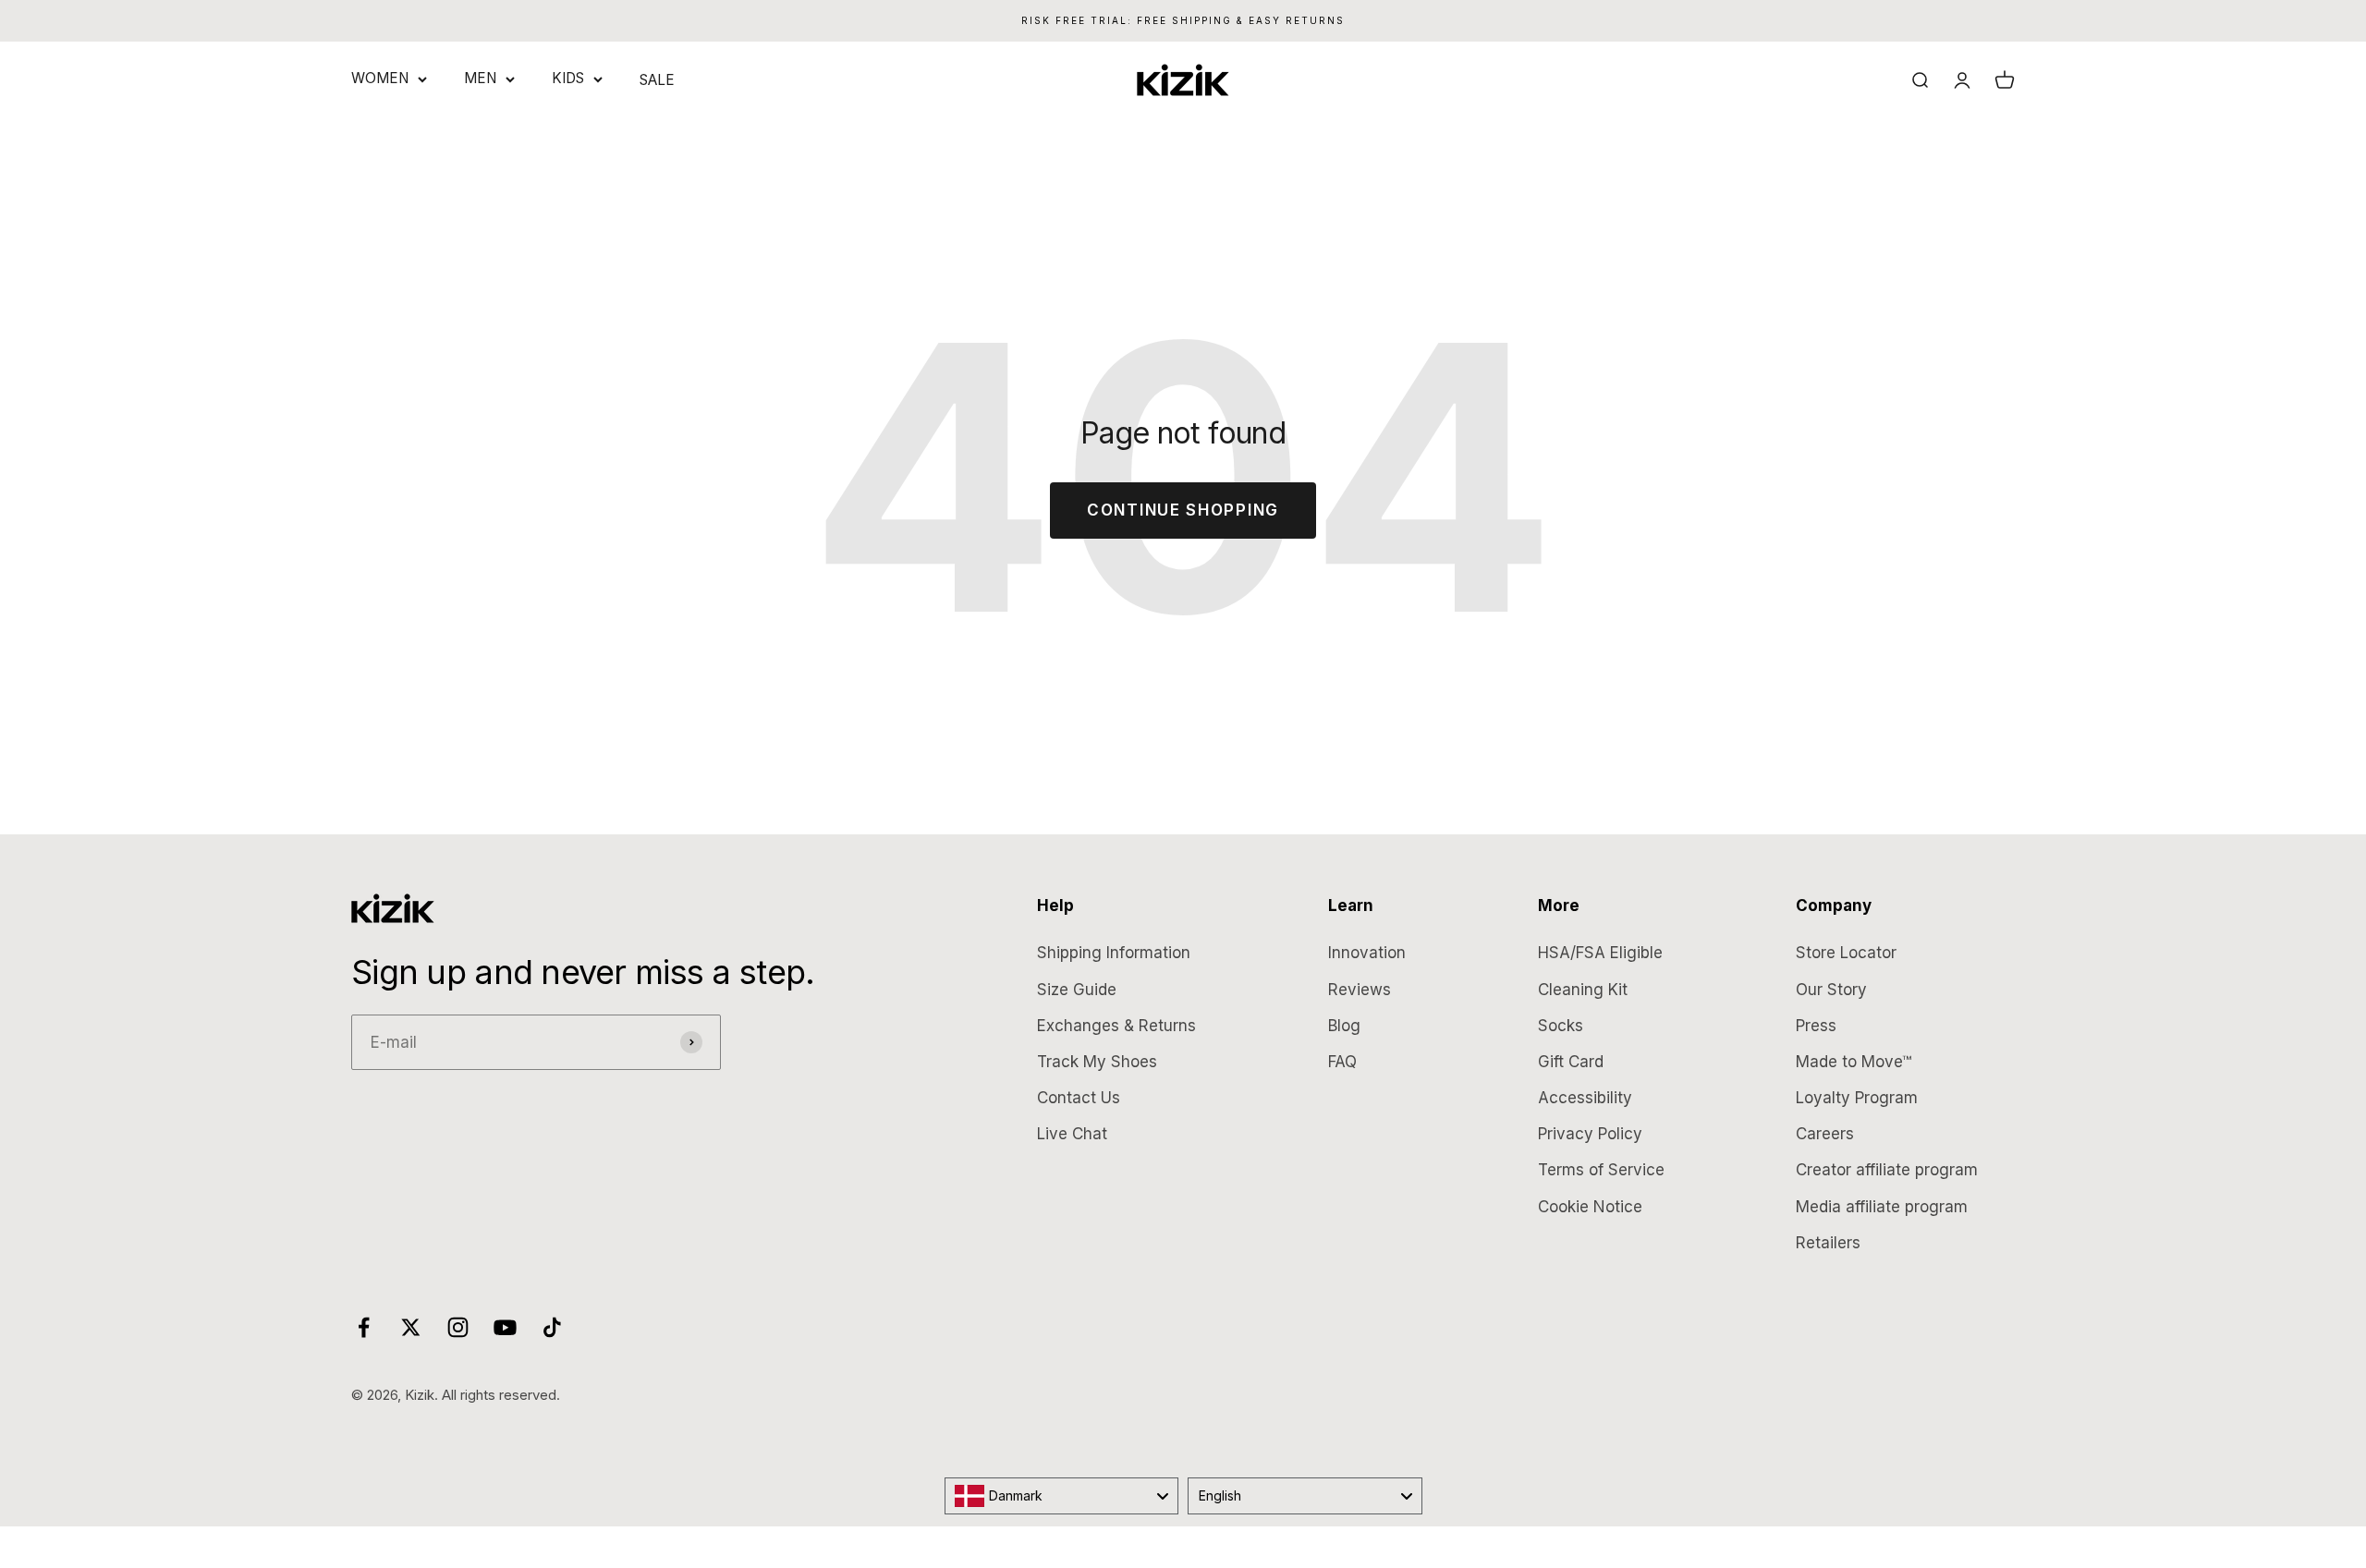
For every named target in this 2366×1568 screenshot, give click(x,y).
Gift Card (1571, 1062)
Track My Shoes (1097, 1062)
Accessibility (1585, 1098)
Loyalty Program (1857, 1098)
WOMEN (380, 78)
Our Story (1831, 990)
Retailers (1828, 1243)
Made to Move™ (1854, 1062)
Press (1816, 1026)
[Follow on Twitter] (411, 1327)
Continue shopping (1183, 510)
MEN (480, 78)
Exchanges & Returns (1116, 1026)
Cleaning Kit (1583, 990)
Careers (1825, 1134)
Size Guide (1077, 990)
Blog (1344, 1026)
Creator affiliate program (1887, 1170)
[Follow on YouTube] (505, 1327)
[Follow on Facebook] (364, 1327)
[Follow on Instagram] (458, 1327)
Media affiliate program (1882, 1207)
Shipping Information (1114, 953)
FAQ (1342, 1062)
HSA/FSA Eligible (1600, 953)
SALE (657, 80)
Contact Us (1079, 1098)
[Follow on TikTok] (552, 1327)
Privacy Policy (1590, 1134)
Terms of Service (1601, 1170)
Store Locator (1846, 953)
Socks (1561, 1026)
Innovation (1367, 953)
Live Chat (1072, 1134)
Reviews (1360, 990)
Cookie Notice (1590, 1207)
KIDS (568, 78)
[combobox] (1062, 1496)
